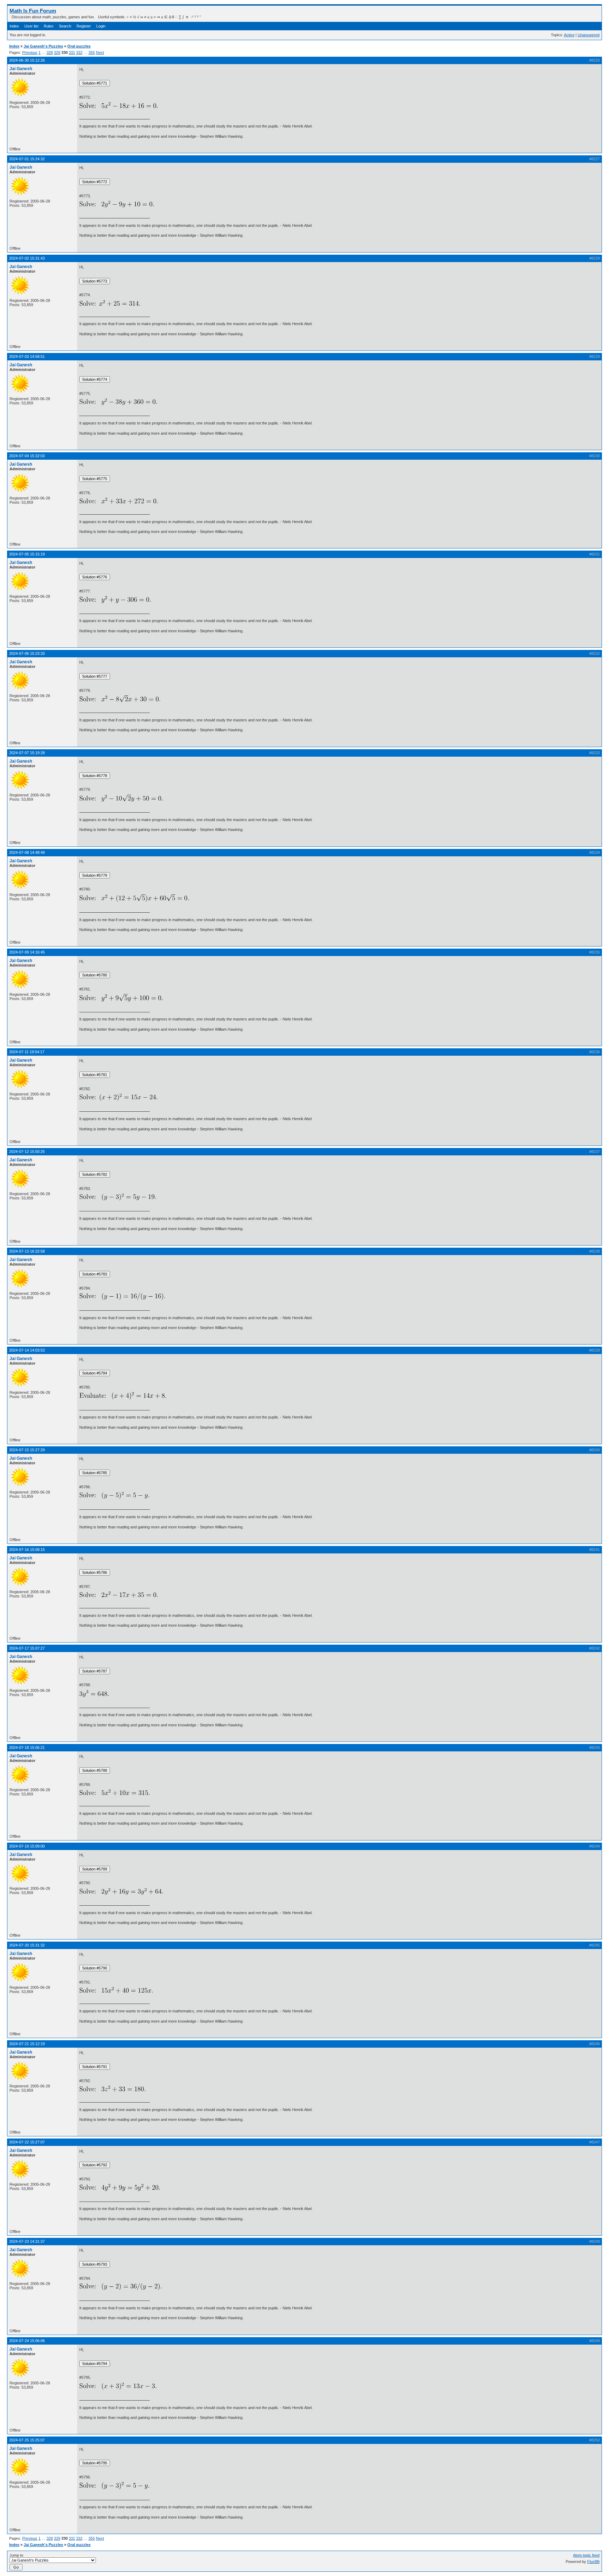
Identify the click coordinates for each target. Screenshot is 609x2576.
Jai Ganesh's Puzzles (43, 46)
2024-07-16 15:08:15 (27, 1550)
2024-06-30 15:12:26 (27, 60)
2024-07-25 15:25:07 (27, 2440)
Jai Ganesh (21, 69)
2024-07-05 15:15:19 (27, 554)
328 (50, 52)
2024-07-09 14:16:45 (27, 952)
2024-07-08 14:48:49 (27, 852)
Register (84, 26)
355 (92, 52)
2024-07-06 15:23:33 (27, 653)
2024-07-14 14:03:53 (27, 1350)
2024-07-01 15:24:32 (27, 159)
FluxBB (593, 2562)
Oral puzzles (79, 46)
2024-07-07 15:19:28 (27, 753)
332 (79, 52)
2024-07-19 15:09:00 (27, 1846)
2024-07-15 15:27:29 (27, 1450)
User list (31, 26)
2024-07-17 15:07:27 (27, 1648)
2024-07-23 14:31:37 (27, 2241)
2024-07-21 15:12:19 (27, 2044)
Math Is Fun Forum (33, 11)
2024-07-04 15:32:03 (27, 456)
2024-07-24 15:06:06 (27, 2341)
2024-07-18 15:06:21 (27, 1748)
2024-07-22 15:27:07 (27, 2142)
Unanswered (589, 35)
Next (100, 52)
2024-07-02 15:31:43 (27, 258)
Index (14, 26)
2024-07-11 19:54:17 (27, 1052)
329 (57, 52)
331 (72, 52)
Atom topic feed (586, 2555)
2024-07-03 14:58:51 (27, 356)
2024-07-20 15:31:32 (27, 1945)
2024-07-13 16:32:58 (27, 1251)
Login (101, 26)
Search (65, 26)
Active (569, 35)
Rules (49, 26)
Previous (30, 52)
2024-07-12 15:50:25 (27, 1152)
